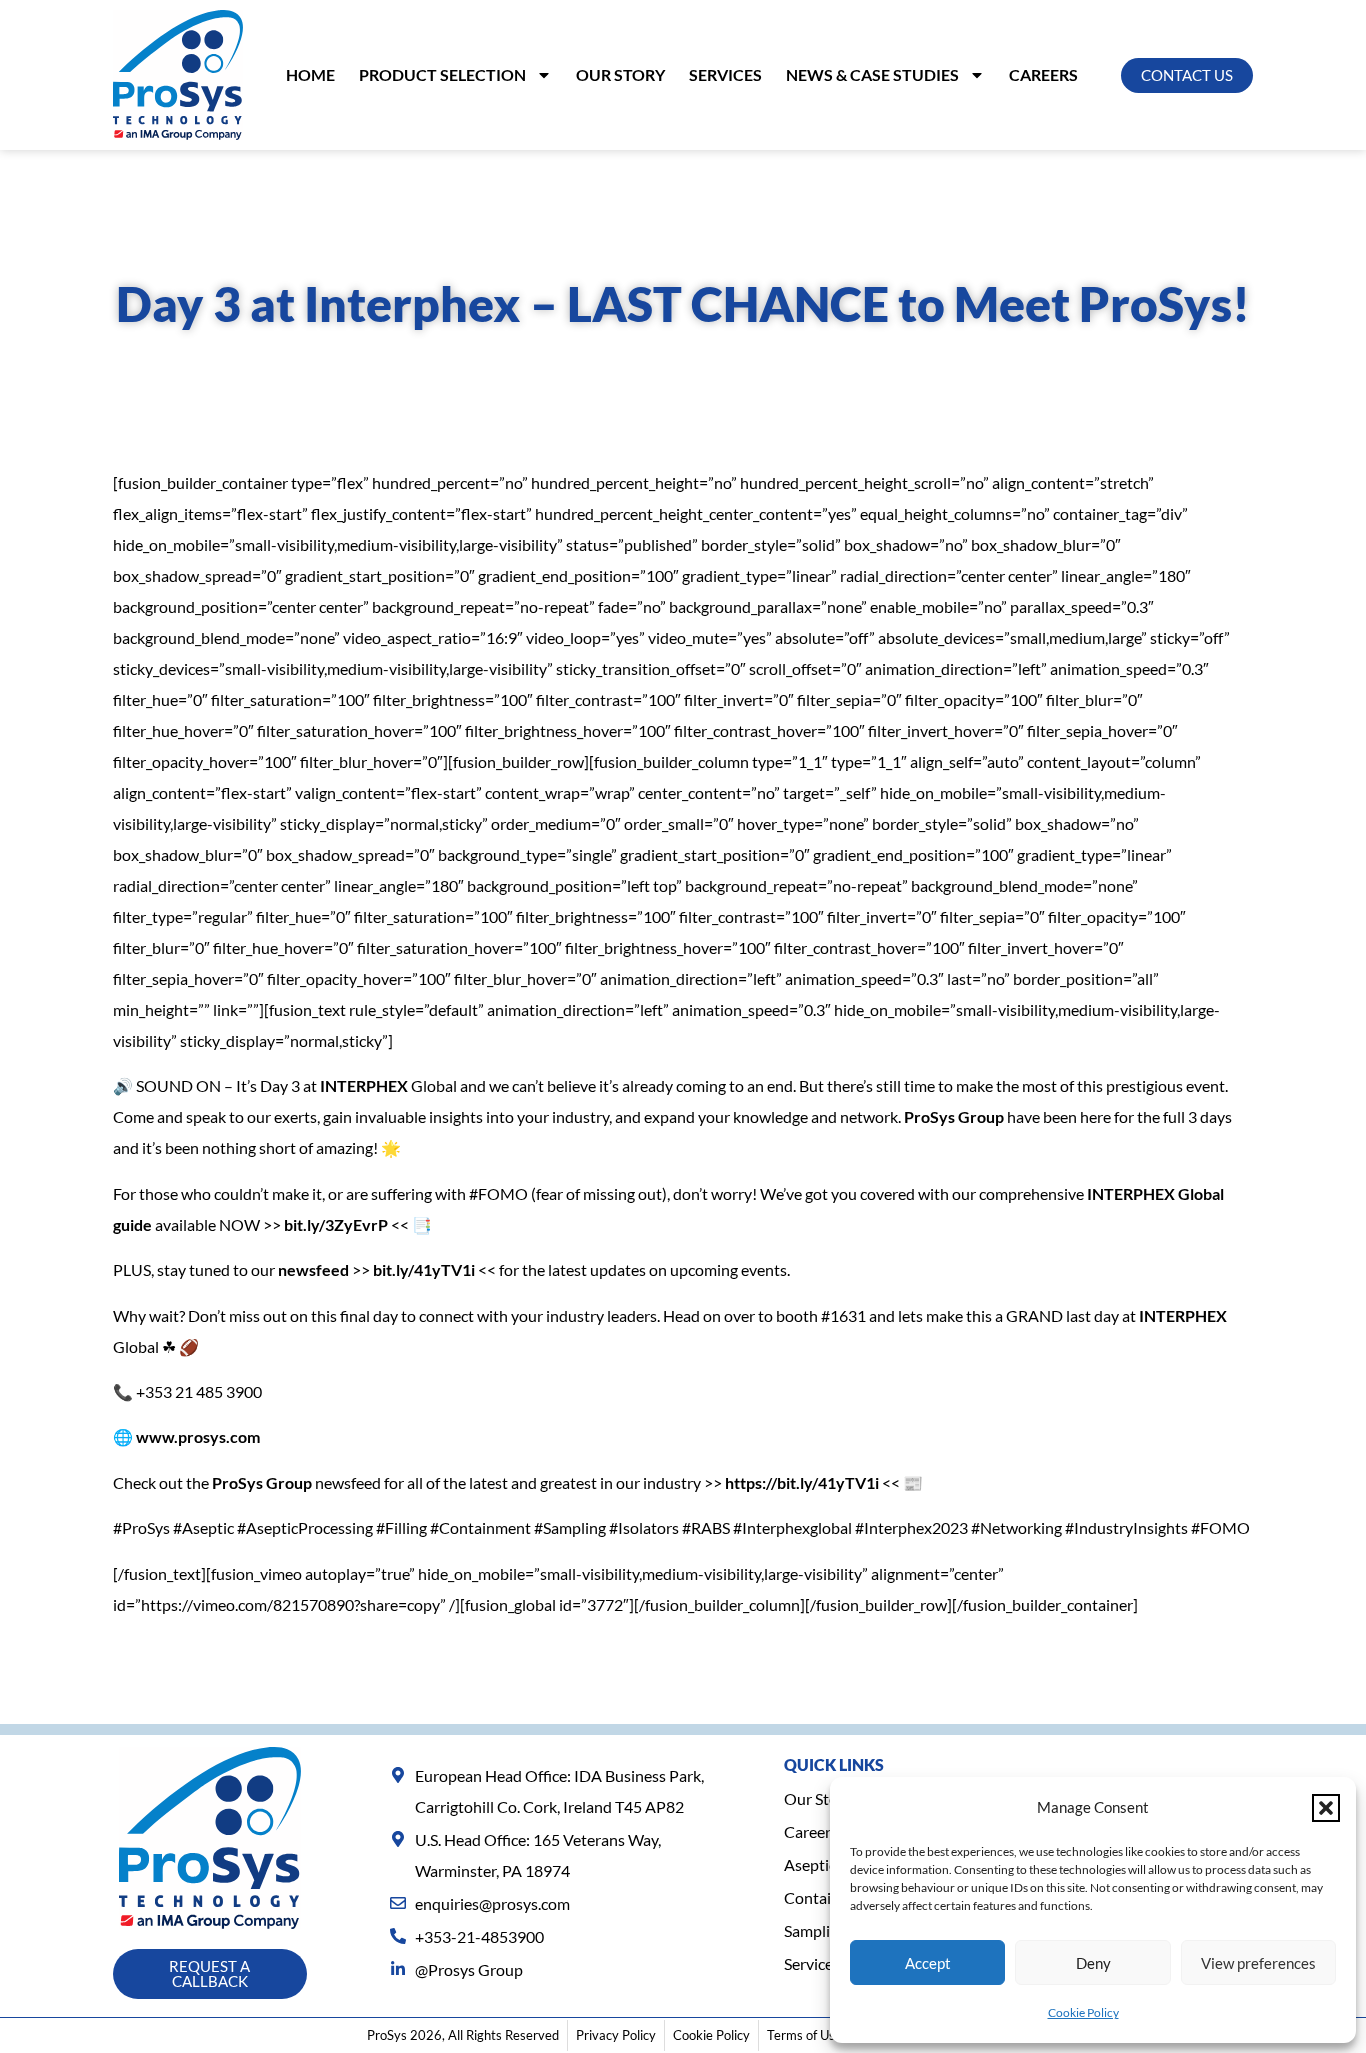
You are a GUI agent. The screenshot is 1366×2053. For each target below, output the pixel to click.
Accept (928, 1963)
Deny (1093, 1963)
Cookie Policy (1083, 2012)
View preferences (1258, 1963)
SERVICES (725, 74)
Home (310, 74)
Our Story (620, 74)
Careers (1043, 74)
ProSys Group (954, 1116)
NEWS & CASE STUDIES (872, 74)
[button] (1326, 1808)
